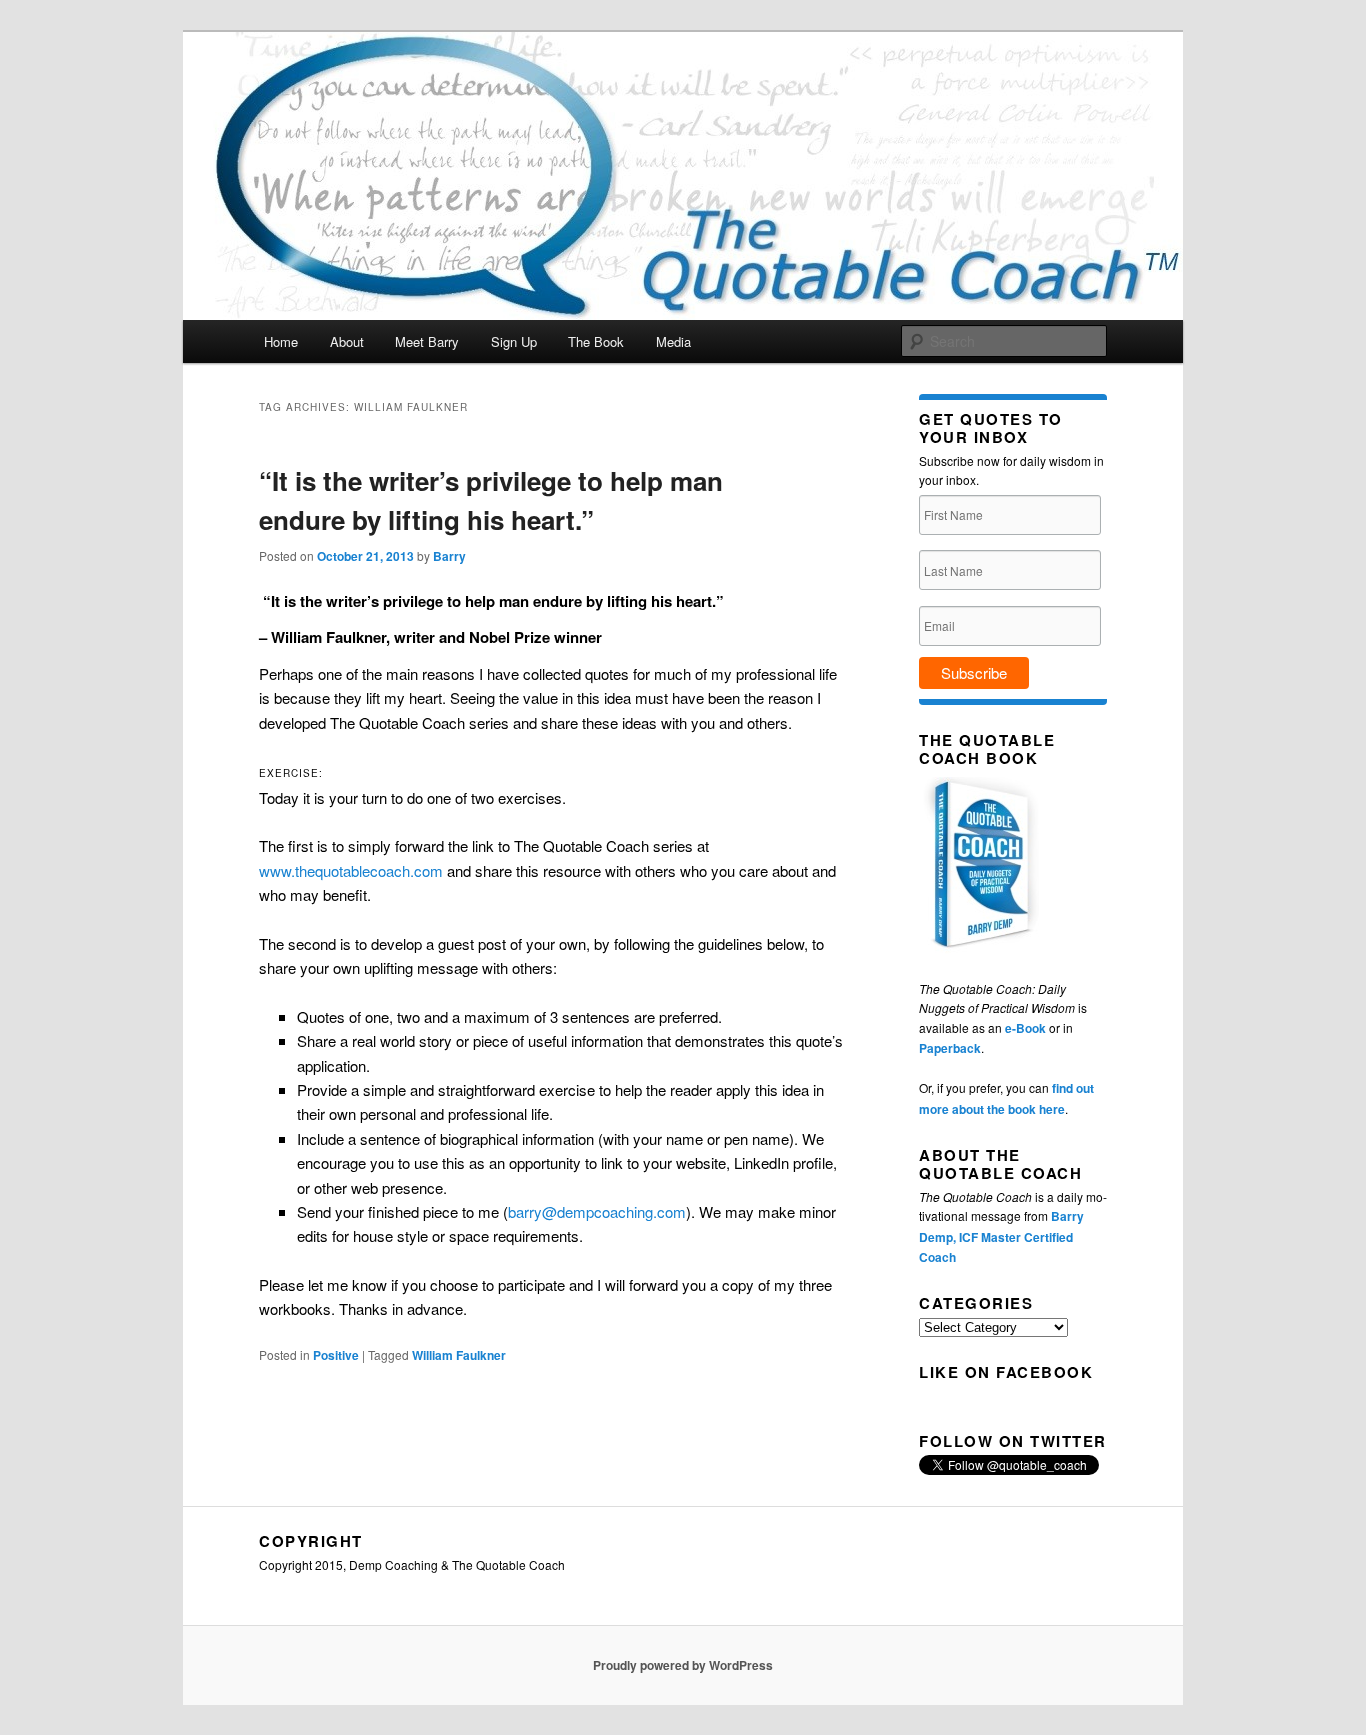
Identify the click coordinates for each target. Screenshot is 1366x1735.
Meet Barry (427, 341)
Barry (449, 556)
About (347, 341)
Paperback (950, 1048)
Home (281, 341)
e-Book (1025, 1028)
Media (673, 341)
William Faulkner (459, 1355)
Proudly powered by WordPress (683, 1665)
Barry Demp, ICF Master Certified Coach (1001, 1236)
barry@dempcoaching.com (597, 1211)
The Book (596, 341)
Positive (336, 1355)
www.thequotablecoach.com (351, 870)
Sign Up (514, 341)
